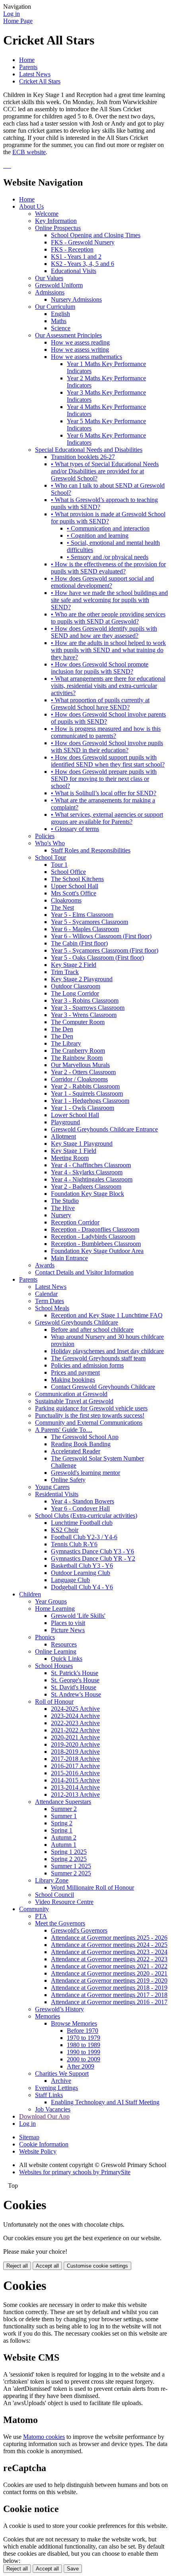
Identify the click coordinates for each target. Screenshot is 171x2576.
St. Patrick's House (75, 1673)
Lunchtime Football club (82, 1523)
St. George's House (75, 1680)
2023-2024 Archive (75, 1716)
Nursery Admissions (76, 299)
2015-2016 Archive (75, 1773)
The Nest (62, 907)
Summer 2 (64, 1809)
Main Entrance (69, 1258)
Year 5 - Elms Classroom (82, 915)
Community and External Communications (89, 1423)
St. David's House (74, 1687)
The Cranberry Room (78, 1051)
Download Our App (44, 2116)
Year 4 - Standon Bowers (83, 1501)
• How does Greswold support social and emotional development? (102, 582)
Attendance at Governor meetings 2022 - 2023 (109, 1959)
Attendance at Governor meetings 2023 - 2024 (109, 1952)
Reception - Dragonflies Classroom (95, 1229)
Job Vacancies (53, 2109)
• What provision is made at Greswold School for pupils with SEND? (108, 518)
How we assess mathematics (86, 357)
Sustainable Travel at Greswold (74, 1401)
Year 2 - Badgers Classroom (86, 1186)
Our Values (49, 278)
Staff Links (49, 2095)
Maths (59, 321)
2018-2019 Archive (75, 1752)
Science (61, 328)
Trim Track (65, 972)
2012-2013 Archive (75, 1794)
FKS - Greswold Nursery (83, 242)
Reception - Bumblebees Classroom (96, 1244)
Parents (28, 67)
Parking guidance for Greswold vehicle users (91, 1408)
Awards (45, 1265)
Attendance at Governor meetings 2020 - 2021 (109, 1973)
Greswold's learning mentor (85, 1473)
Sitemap (29, 2137)
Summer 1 (64, 1816)
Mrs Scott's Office (74, 893)
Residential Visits (57, 1494)
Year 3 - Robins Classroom (85, 1000)
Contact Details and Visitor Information (84, 1272)
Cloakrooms (66, 900)
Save (73, 2569)
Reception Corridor (75, 1222)
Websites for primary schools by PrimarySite (75, 2172)
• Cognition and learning (98, 536)
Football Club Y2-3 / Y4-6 (84, 1537)
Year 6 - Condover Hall (80, 1508)
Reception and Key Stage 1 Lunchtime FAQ (107, 1315)
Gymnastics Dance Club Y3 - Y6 (92, 1551)
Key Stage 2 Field (74, 965)
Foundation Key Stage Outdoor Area (97, 1251)
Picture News (68, 1630)
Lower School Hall (75, 1115)
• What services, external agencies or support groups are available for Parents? (107, 818)
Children (30, 1594)
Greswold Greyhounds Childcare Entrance (104, 1129)
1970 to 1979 (84, 2038)
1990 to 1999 (84, 2052)
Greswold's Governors (79, 1930)
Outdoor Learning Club (81, 1573)
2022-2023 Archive (75, 1723)
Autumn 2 (64, 1837)
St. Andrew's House (76, 1694)
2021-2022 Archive (75, 1730)
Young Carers (52, 1487)
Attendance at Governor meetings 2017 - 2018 (109, 1995)
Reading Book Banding (81, 1444)
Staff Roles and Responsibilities (91, 850)
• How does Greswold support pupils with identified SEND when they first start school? (108, 761)
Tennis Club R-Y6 (74, 1544)
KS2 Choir (65, 1530)
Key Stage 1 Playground (82, 1144)
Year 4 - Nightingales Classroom (92, 1179)
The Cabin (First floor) (79, 943)
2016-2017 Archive (75, 1766)
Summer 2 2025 (71, 1873)
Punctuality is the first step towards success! (90, 1415)
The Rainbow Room (77, 1058)
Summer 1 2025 (71, 1866)
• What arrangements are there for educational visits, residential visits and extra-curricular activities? (108, 686)
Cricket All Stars (40, 81)
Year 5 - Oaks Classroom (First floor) (97, 958)
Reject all (17, 2266)
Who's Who (50, 843)
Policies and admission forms (87, 1365)
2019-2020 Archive (75, 1744)
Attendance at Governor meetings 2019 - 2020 (109, 1980)
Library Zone (52, 1880)
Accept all (47, 2266)
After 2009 (81, 2066)
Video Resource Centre (64, 1902)
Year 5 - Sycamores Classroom (89, 922)
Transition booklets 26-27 (83, 457)
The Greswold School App (85, 1437)
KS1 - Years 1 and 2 (76, 257)
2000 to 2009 (84, 2059)
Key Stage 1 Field (74, 1151)
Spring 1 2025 (69, 1852)
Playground (65, 1122)
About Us (31, 206)
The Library (66, 1043)
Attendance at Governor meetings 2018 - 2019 (109, 1988)
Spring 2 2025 (69, 1859)
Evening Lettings (56, 2088)
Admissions (50, 292)
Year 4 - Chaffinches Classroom (91, 1165)
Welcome (47, 214)
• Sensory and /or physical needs (108, 557)
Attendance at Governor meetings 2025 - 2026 (109, 1938)
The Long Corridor (75, 993)
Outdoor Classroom (76, 986)
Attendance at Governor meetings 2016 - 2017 (109, 2002)
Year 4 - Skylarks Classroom (87, 1172)
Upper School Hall (75, 886)
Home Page (18, 21)
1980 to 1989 (84, 2045)
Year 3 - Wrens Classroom (84, 1015)
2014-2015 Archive (75, 1780)
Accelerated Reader (76, 1451)
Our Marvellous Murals (80, 1065)
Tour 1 (59, 865)
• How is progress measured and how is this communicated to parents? (106, 732)
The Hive (63, 1208)
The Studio (65, 1201)
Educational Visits (74, 271)
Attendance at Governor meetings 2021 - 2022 (109, 1966)
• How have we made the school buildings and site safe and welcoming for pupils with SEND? (109, 600)
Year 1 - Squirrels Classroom (87, 1093)
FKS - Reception (72, 249)
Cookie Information (44, 2144)
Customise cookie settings (97, 2266)
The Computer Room (78, 1022)
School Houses (54, 1666)
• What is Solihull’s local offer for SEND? (104, 793)
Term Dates (50, 1301)
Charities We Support (62, 2073)
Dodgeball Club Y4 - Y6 (82, 1587)
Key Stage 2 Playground (82, 979)
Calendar (46, 1294)
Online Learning (56, 1651)
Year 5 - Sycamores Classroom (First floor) (105, 950)
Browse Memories (74, 2023)
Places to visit (68, 1623)
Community (34, 1909)
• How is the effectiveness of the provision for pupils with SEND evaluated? (108, 568)
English (60, 314)
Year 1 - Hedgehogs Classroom (90, 1101)
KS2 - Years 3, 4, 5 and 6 (83, 264)
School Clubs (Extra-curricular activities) (86, 1516)
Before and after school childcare (92, 1330)
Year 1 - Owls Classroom (83, 1108)
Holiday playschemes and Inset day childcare (107, 1351)
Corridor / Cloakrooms (79, 1079)
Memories (48, 2016)
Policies (45, 836)
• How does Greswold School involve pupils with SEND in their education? (107, 747)
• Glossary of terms (75, 829)
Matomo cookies (44, 2437)
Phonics (45, 1637)
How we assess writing (80, 350)
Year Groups (51, 1601)
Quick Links (67, 1659)
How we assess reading (80, 342)
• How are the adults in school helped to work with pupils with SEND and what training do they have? (108, 650)
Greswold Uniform (59, 285)
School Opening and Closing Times (96, 235)
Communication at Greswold (71, 1394)
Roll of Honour (54, 1702)
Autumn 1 (64, 1845)
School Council (54, 1895)
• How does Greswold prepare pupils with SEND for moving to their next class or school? (104, 779)
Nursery (61, 1215)
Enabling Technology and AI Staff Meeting (105, 2102)
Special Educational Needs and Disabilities (89, 450)
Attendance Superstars (63, 1802)
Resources (64, 1644)
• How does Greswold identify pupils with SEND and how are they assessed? (104, 632)
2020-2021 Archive (75, 1737)
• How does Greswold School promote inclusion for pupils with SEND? (100, 668)
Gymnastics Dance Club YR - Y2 (93, 1558)
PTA (41, 1916)
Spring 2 (62, 1823)
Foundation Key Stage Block (87, 1194)
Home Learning (55, 1609)
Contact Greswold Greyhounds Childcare (103, 1387)
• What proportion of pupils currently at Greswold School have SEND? (100, 704)
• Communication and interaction (108, 528)
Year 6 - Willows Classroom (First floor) (101, 936)
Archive (61, 2081)
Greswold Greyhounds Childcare (77, 1322)
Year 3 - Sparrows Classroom (88, 1008)
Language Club (70, 1580)
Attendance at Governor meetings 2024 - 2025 (109, 1945)
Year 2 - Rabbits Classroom (85, 1086)
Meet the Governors (60, 1923)
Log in (12, 14)
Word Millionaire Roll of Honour (92, 1887)
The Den (62, 1029)
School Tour (51, 857)
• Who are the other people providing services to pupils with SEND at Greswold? (108, 618)
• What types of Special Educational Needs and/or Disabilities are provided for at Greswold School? (105, 471)
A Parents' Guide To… (64, 1430)
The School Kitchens (77, 879)
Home (27, 60)
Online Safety (68, 1480)
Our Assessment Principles (68, 335)
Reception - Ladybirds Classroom (93, 1237)
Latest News (35, 74)
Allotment (63, 1136)
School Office (68, 872)
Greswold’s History (59, 2009)
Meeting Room (70, 1158)
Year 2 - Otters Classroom (83, 1072)
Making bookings (73, 1380)
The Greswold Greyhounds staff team (98, 1358)
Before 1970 (83, 2031)
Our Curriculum (55, 307)
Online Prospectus (58, 228)
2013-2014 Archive (75, 1787)
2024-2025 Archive (75, 1709)
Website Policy (38, 2151)
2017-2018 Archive (75, 1759)
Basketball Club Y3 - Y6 (82, 1566)
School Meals (52, 1308)
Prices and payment (75, 1372)
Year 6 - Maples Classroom (85, 929)
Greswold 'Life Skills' (78, 1616)
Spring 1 (62, 1830)
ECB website (29, 152)
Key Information (56, 221)
